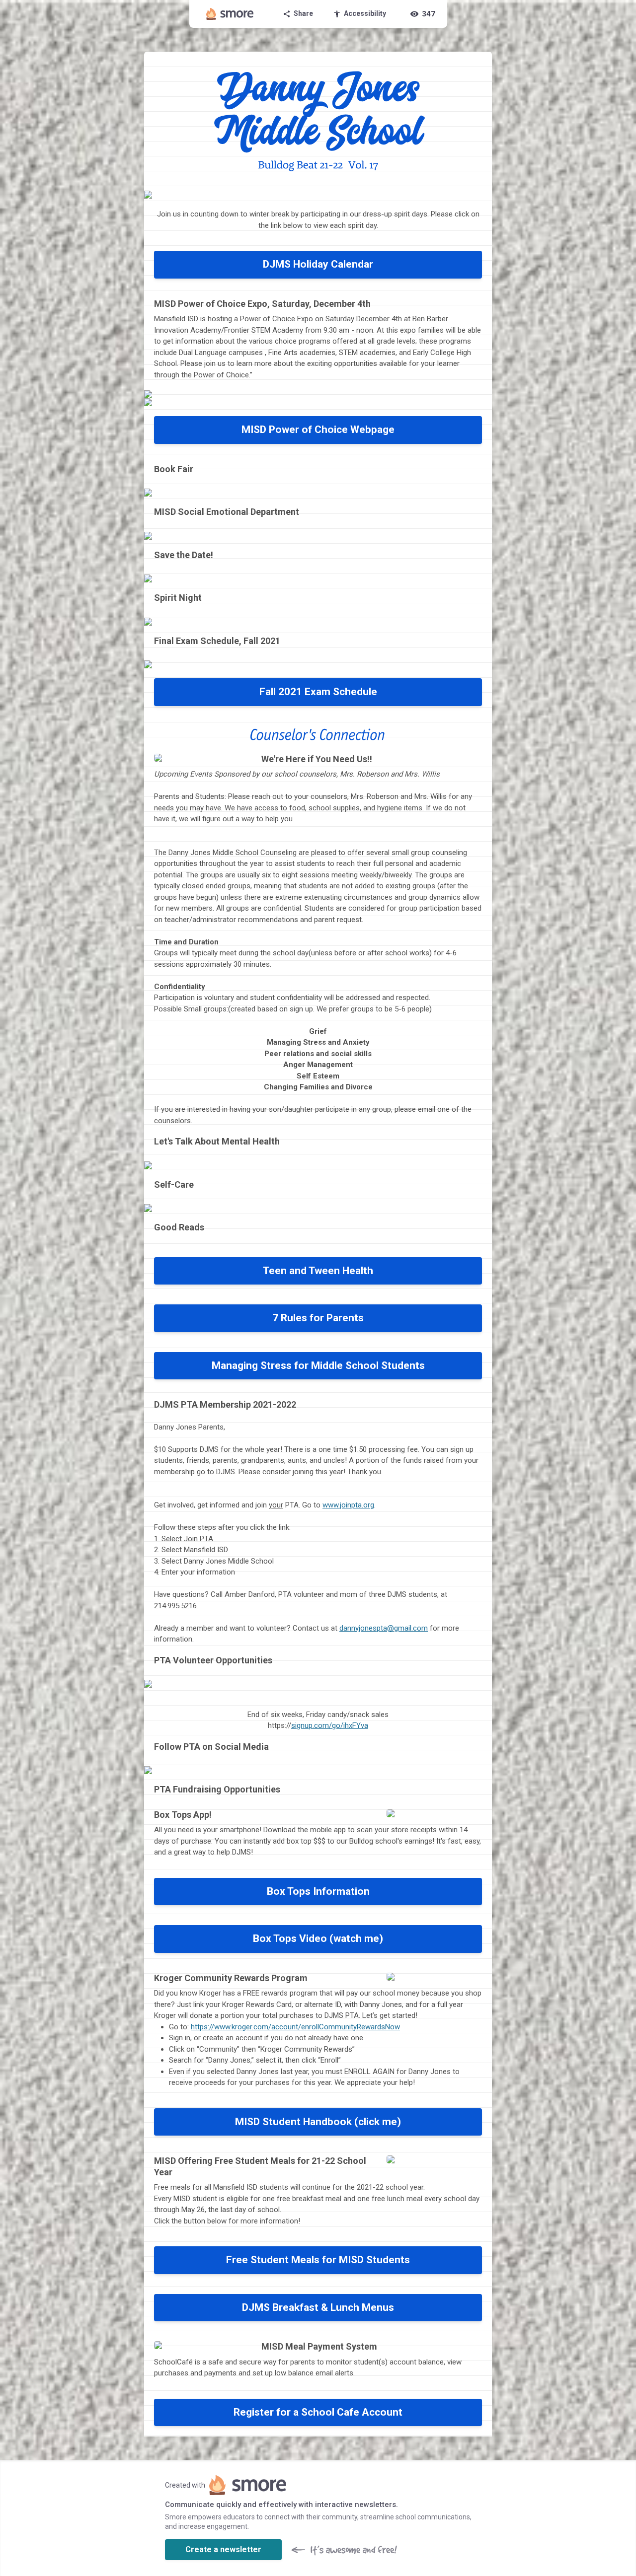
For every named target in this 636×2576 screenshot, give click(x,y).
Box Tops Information (318, 1891)
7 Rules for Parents (318, 1318)
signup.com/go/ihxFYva (330, 1725)
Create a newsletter (223, 2549)
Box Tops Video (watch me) (318, 1938)
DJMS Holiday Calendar (318, 264)
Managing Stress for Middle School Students (318, 1365)
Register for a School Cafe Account (318, 2412)
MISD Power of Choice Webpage (318, 429)
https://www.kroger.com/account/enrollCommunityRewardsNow (295, 2027)
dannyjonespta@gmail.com (384, 1628)
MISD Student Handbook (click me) (318, 2122)
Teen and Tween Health (318, 1271)
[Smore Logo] (230, 14)
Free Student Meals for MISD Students (318, 2260)
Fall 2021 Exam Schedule (318, 692)
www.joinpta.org (348, 1505)
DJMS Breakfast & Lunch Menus (318, 2307)
